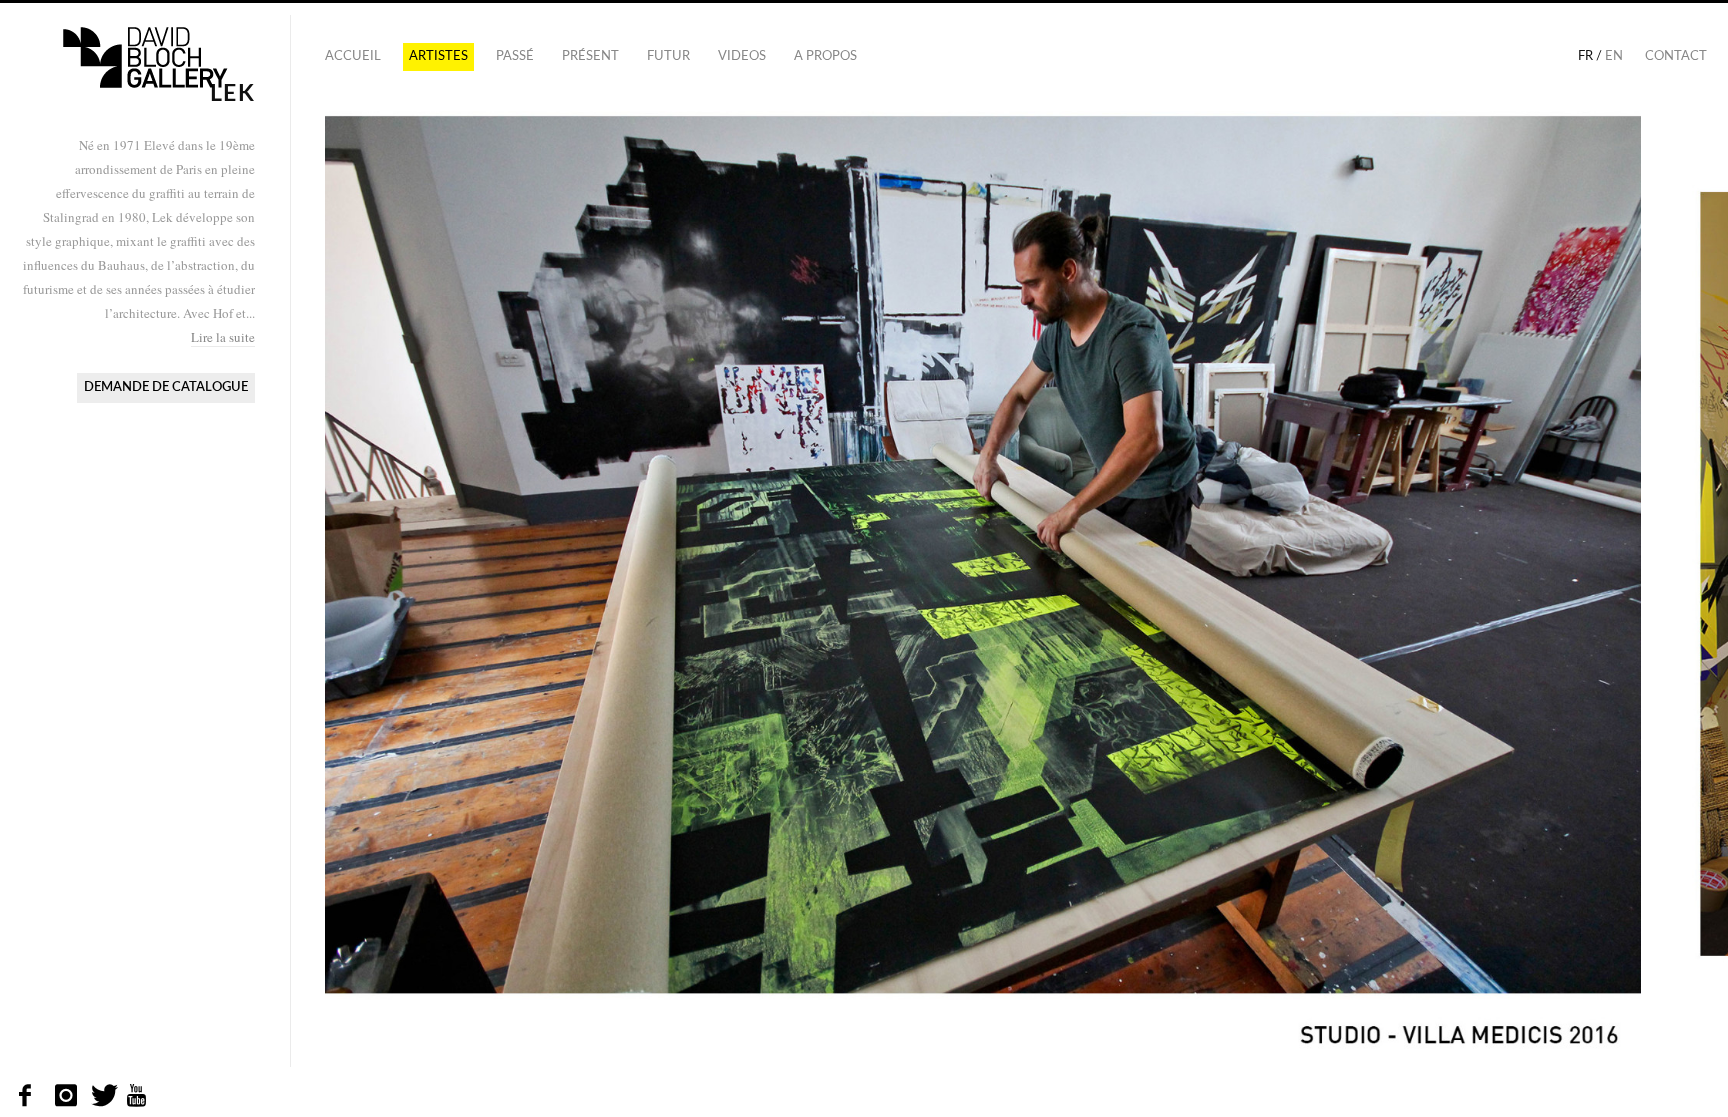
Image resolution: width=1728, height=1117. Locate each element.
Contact (1676, 56)
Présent (590, 56)
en (1614, 56)
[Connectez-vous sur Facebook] (30, 1096)
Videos (742, 56)
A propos (825, 56)
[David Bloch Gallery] (145, 58)
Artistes (438, 56)
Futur (668, 56)
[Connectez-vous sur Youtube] (137, 1096)
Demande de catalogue (166, 387)
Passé (515, 56)
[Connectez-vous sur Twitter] (102, 1096)
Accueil (353, 56)
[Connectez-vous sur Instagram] (66, 1096)
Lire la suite (223, 337)
